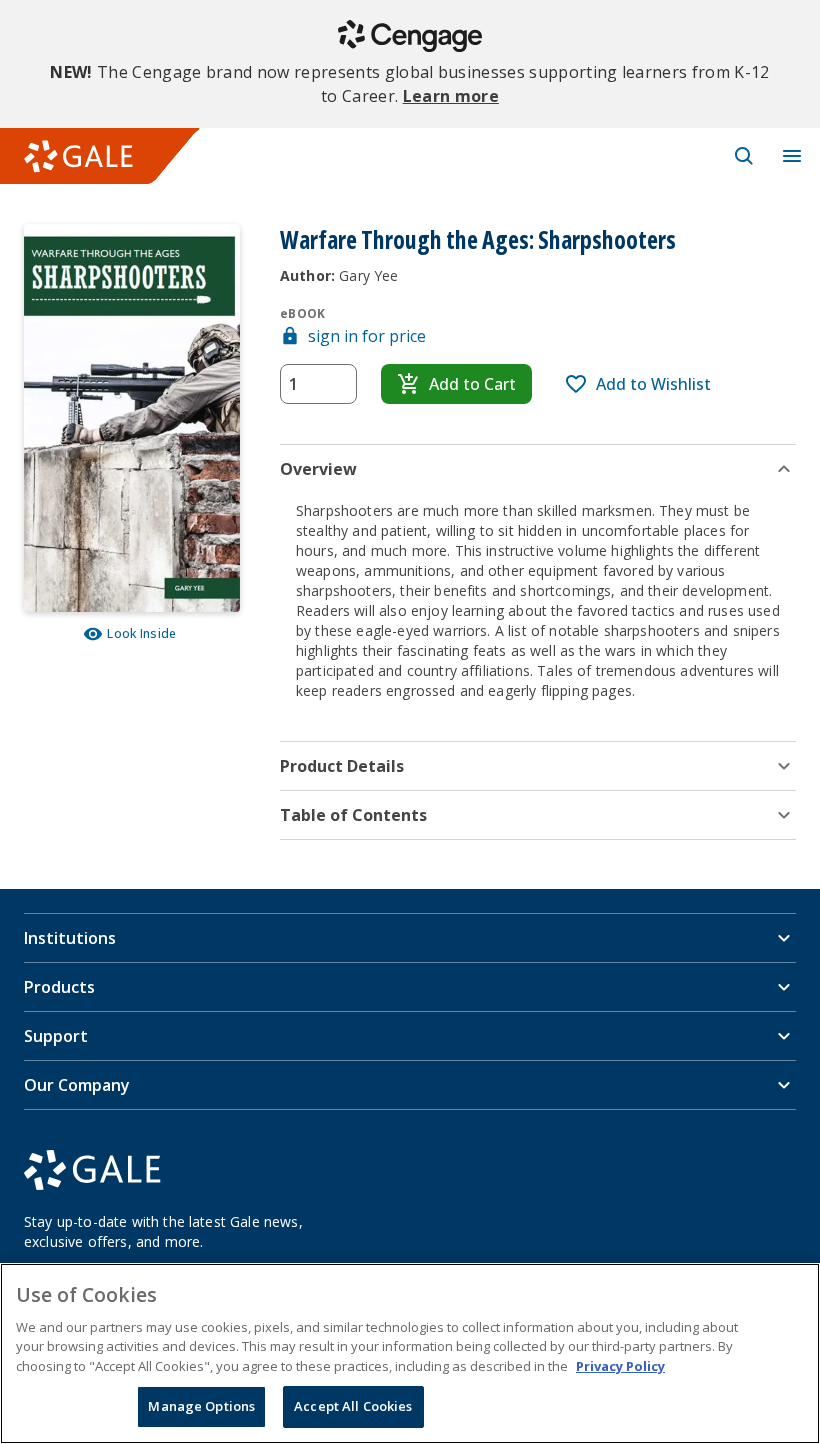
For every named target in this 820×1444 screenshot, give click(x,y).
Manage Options (201, 1406)
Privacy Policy (620, 1366)
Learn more (451, 96)
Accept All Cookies (353, 1406)
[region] (410, 1353)
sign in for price (367, 336)
